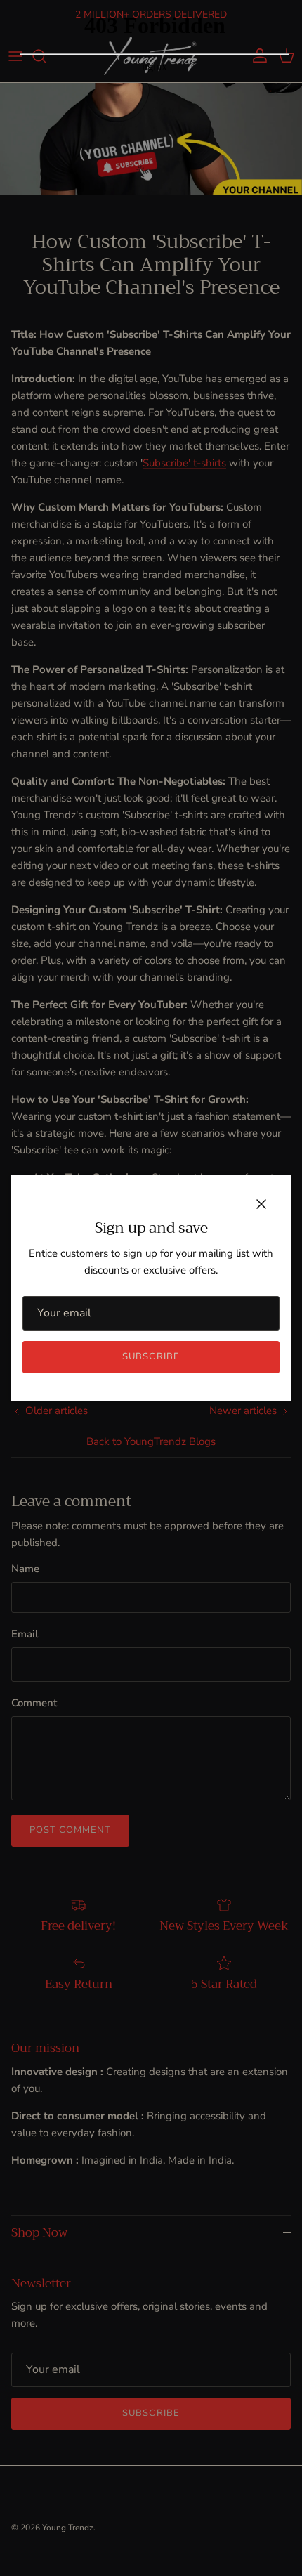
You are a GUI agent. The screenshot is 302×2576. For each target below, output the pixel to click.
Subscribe (151, 1356)
